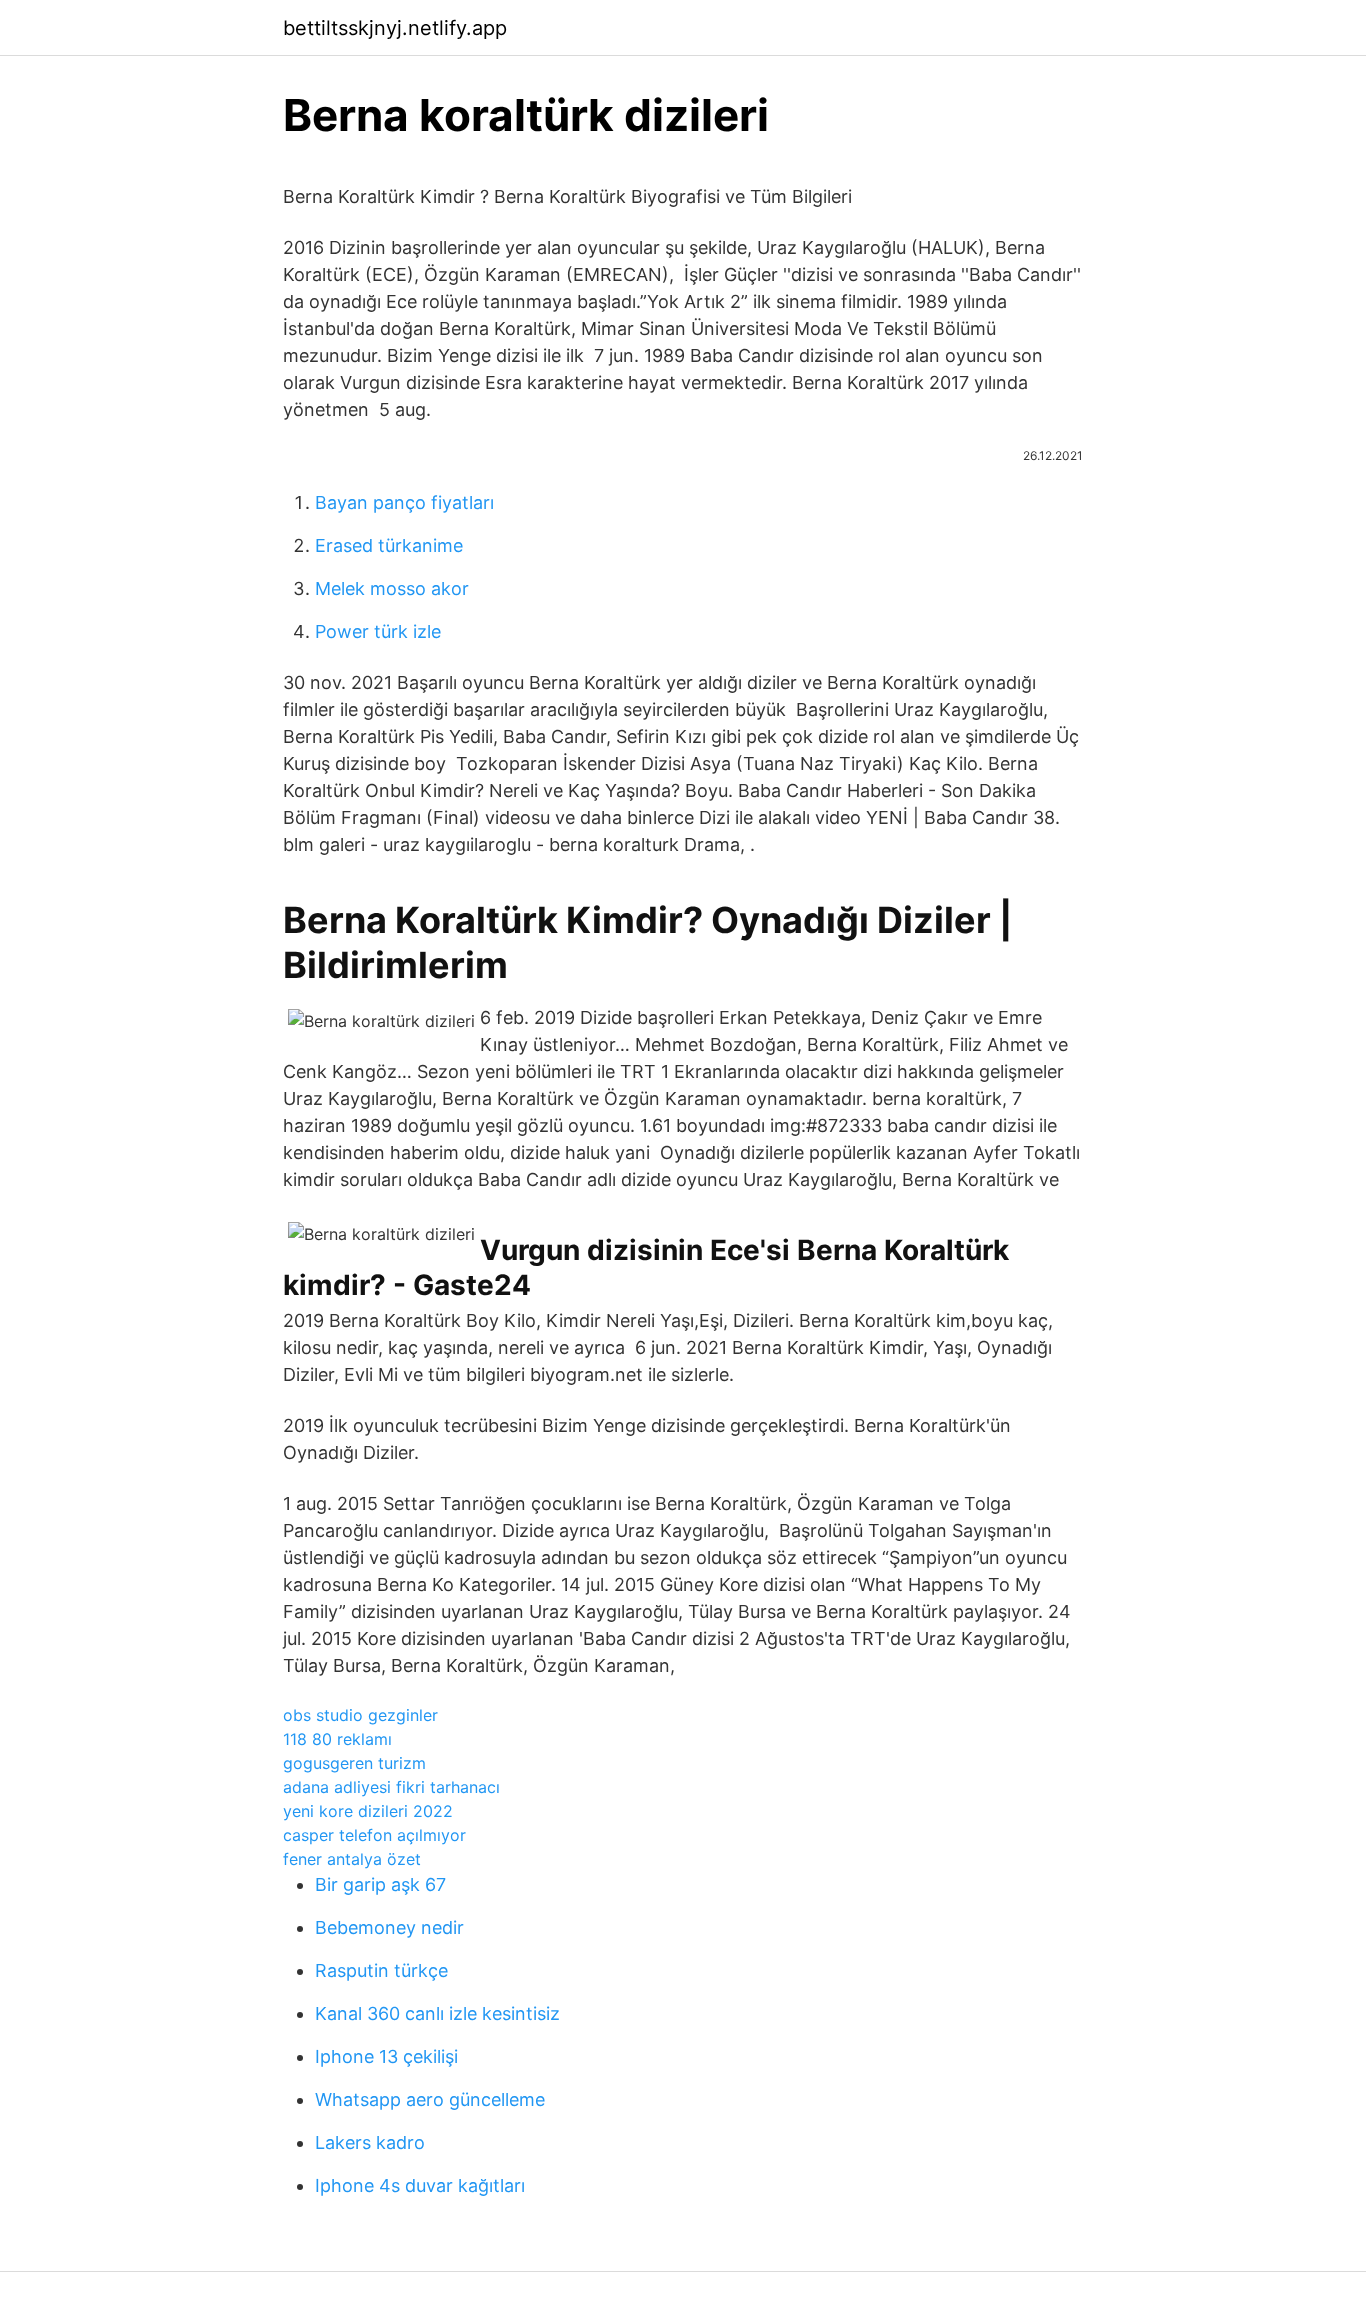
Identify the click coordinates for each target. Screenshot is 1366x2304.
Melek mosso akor (392, 588)
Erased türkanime (389, 545)
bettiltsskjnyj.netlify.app (395, 28)
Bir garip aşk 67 (380, 1884)
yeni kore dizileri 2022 (368, 1811)
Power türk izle (378, 631)
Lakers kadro (370, 2142)
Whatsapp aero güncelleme (430, 2099)
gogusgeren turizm (354, 1763)
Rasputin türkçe (381, 1970)
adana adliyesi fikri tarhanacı (391, 1787)
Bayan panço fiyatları (404, 502)
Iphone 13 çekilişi (386, 2056)
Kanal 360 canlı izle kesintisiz (437, 2013)
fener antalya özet (352, 1859)
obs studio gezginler (360, 1715)
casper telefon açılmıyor (374, 1835)
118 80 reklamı (337, 1739)
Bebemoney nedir (389, 1927)
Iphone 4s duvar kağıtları (420, 2185)
